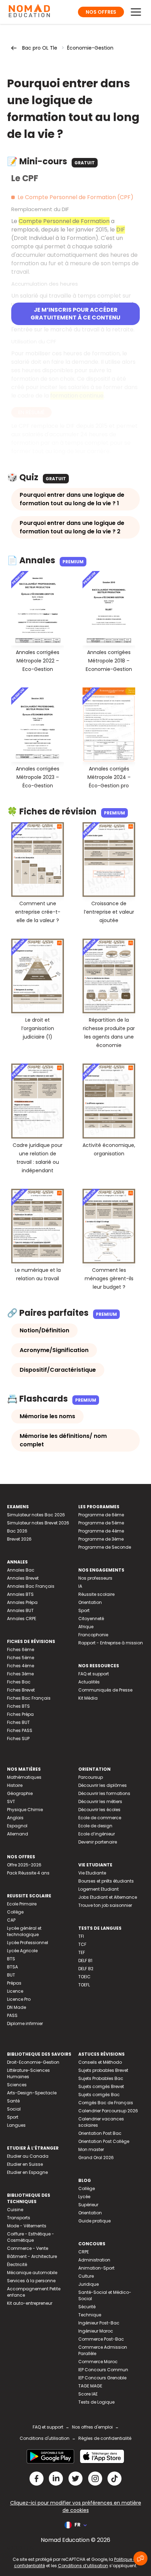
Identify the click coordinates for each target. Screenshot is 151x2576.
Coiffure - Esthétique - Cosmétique (31, 2237)
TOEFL (84, 1985)
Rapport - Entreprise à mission (111, 1643)
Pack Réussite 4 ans (28, 1873)
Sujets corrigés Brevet (101, 2086)
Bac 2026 (17, 1531)
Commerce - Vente (28, 2248)
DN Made (17, 2007)
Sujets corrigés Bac (99, 2095)
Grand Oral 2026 (96, 2158)
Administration (94, 2260)
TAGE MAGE (90, 2386)
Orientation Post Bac (100, 2133)
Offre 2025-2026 (24, 1865)
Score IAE (88, 2394)
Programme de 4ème (101, 1531)
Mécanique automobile (32, 2273)
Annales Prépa (22, 1602)
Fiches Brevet (21, 1690)
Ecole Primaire (22, 1904)
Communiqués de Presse (105, 1690)
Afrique (86, 1627)
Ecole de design (95, 1826)
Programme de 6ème (101, 1515)
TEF (82, 1952)
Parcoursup (91, 1777)
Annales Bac (21, 1570)
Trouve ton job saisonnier (105, 1905)
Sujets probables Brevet (103, 2070)
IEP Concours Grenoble (102, 2378)
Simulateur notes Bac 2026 (36, 1515)
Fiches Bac (19, 1682)
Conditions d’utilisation (83, 2566)
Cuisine (15, 2210)
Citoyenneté (91, 1619)
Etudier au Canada (28, 2156)
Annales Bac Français (31, 1586)
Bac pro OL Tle (40, 48)
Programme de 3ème (101, 1539)
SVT (11, 1801)
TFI (81, 1936)
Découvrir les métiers (100, 1801)
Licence (15, 1991)
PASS (12, 2015)
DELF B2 (86, 1969)
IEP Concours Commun (103, 2370)
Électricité (17, 2264)
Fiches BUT (18, 1722)
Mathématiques (24, 1777)
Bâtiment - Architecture (32, 2256)
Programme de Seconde (105, 1547)
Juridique (88, 2284)
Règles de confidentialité (105, 2438)
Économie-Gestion (90, 48)
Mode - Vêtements (27, 2226)
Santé (13, 2101)
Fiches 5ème (21, 1658)
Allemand (18, 1834)
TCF (82, 1944)
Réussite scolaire (96, 1594)
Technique (90, 2315)
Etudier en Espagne (27, 2172)
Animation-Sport (96, 2268)
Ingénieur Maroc (96, 2331)
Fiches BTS (18, 1706)
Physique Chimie (25, 1810)
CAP (11, 1920)
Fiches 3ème (20, 1674)
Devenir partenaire (98, 1842)
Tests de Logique (96, 2402)
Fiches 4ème (21, 1666)
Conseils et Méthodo (100, 2062)
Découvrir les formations (104, 1793)
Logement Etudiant (99, 1889)
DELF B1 (85, 1960)
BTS (11, 1959)
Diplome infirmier (25, 2023)
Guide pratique (94, 2221)
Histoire (15, 1785)
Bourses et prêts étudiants (106, 1881)
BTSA (12, 1967)
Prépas (14, 1983)
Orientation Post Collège (104, 2141)
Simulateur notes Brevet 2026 (38, 1523)
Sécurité (87, 2307)
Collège (15, 1912)
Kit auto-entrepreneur (30, 2303)
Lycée (84, 2197)
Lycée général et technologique (24, 1931)
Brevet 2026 (19, 1539)
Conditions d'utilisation (45, 2438)
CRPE (84, 2252)
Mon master (91, 2149)
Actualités (89, 1682)
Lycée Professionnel (28, 1943)
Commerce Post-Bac (101, 2339)
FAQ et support (94, 1674)
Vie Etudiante (92, 1873)
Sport (84, 1610)
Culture (86, 2276)
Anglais (15, 1818)
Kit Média (88, 1698)
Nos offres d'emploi (92, 2427)
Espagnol (17, 1826)
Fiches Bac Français (29, 1698)
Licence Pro (19, 1999)
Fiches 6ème (21, 1649)
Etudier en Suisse (25, 2164)
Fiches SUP (18, 1739)
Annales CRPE (22, 1619)
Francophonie (93, 1635)
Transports (19, 2218)
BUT (11, 1975)
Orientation (90, 1602)
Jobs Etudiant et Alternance (108, 1897)
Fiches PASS (20, 1730)
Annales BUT (20, 1610)
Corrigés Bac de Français (106, 2103)
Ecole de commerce (100, 1818)
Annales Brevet (23, 1578)
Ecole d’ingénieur (97, 1834)
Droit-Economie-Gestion (33, 2062)
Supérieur (88, 2205)
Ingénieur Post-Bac (99, 2323)
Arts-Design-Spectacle (32, 2093)
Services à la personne (31, 2281)
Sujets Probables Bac (101, 2078)
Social (14, 2109)
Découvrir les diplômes (103, 1785)
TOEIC (84, 1977)
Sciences (17, 2085)
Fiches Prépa (20, 1714)
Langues (16, 2125)
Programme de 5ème (101, 1523)
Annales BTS (20, 1594)
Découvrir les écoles (99, 1810)
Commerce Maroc (98, 2362)
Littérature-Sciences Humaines (28, 2073)
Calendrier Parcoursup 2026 (108, 2111)
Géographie (20, 1793)
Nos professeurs (95, 1578)
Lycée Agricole (22, 1951)
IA (80, 1586)
